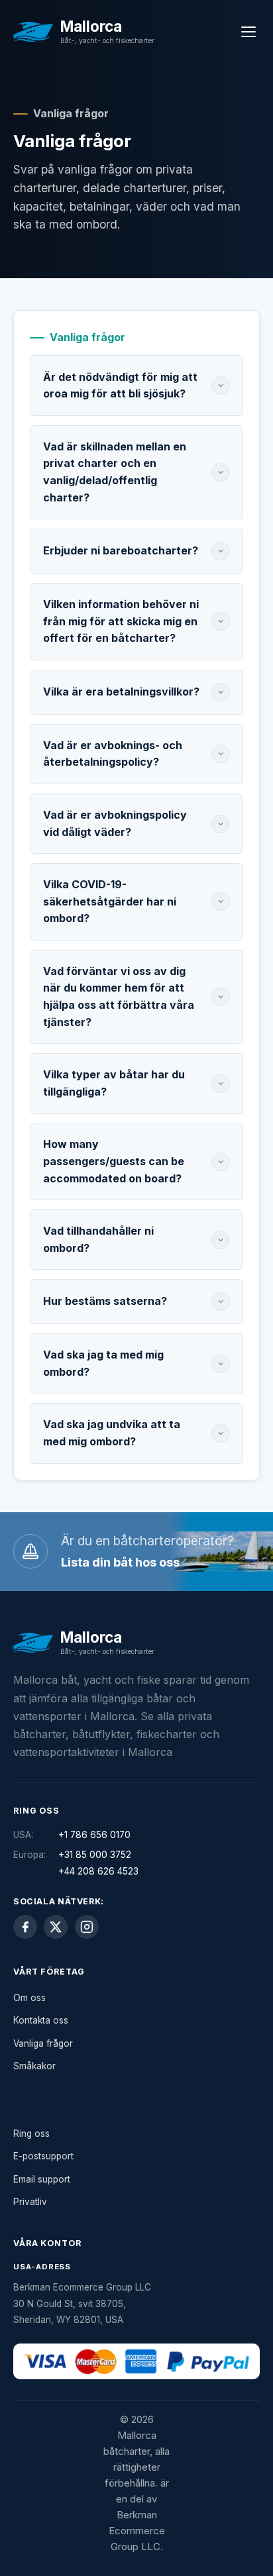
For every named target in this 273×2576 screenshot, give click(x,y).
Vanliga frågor (43, 2043)
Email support (42, 2179)
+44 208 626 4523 (98, 1871)
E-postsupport (43, 2156)
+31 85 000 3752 (95, 1855)
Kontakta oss (41, 2020)
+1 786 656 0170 (94, 1835)
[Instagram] (87, 1927)
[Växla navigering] (248, 31)
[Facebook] (25, 1927)
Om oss (29, 1998)
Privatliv (30, 2202)
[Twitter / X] (56, 1927)
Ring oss (31, 2134)
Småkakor (34, 2066)
